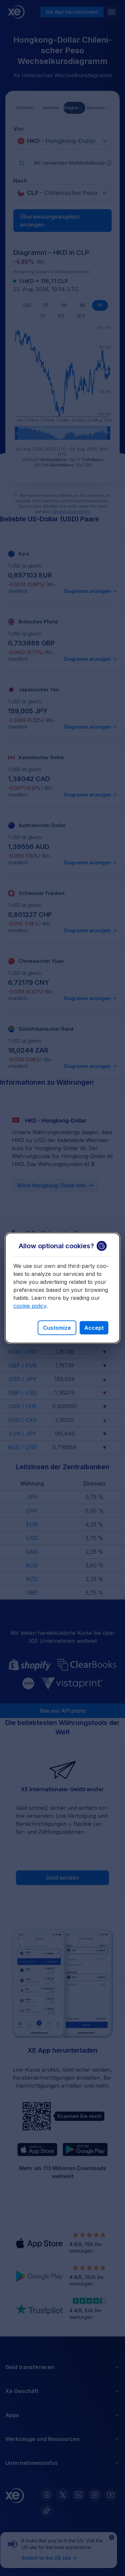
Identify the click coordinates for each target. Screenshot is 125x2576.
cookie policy (30, 1306)
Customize (57, 1328)
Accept (94, 1328)
